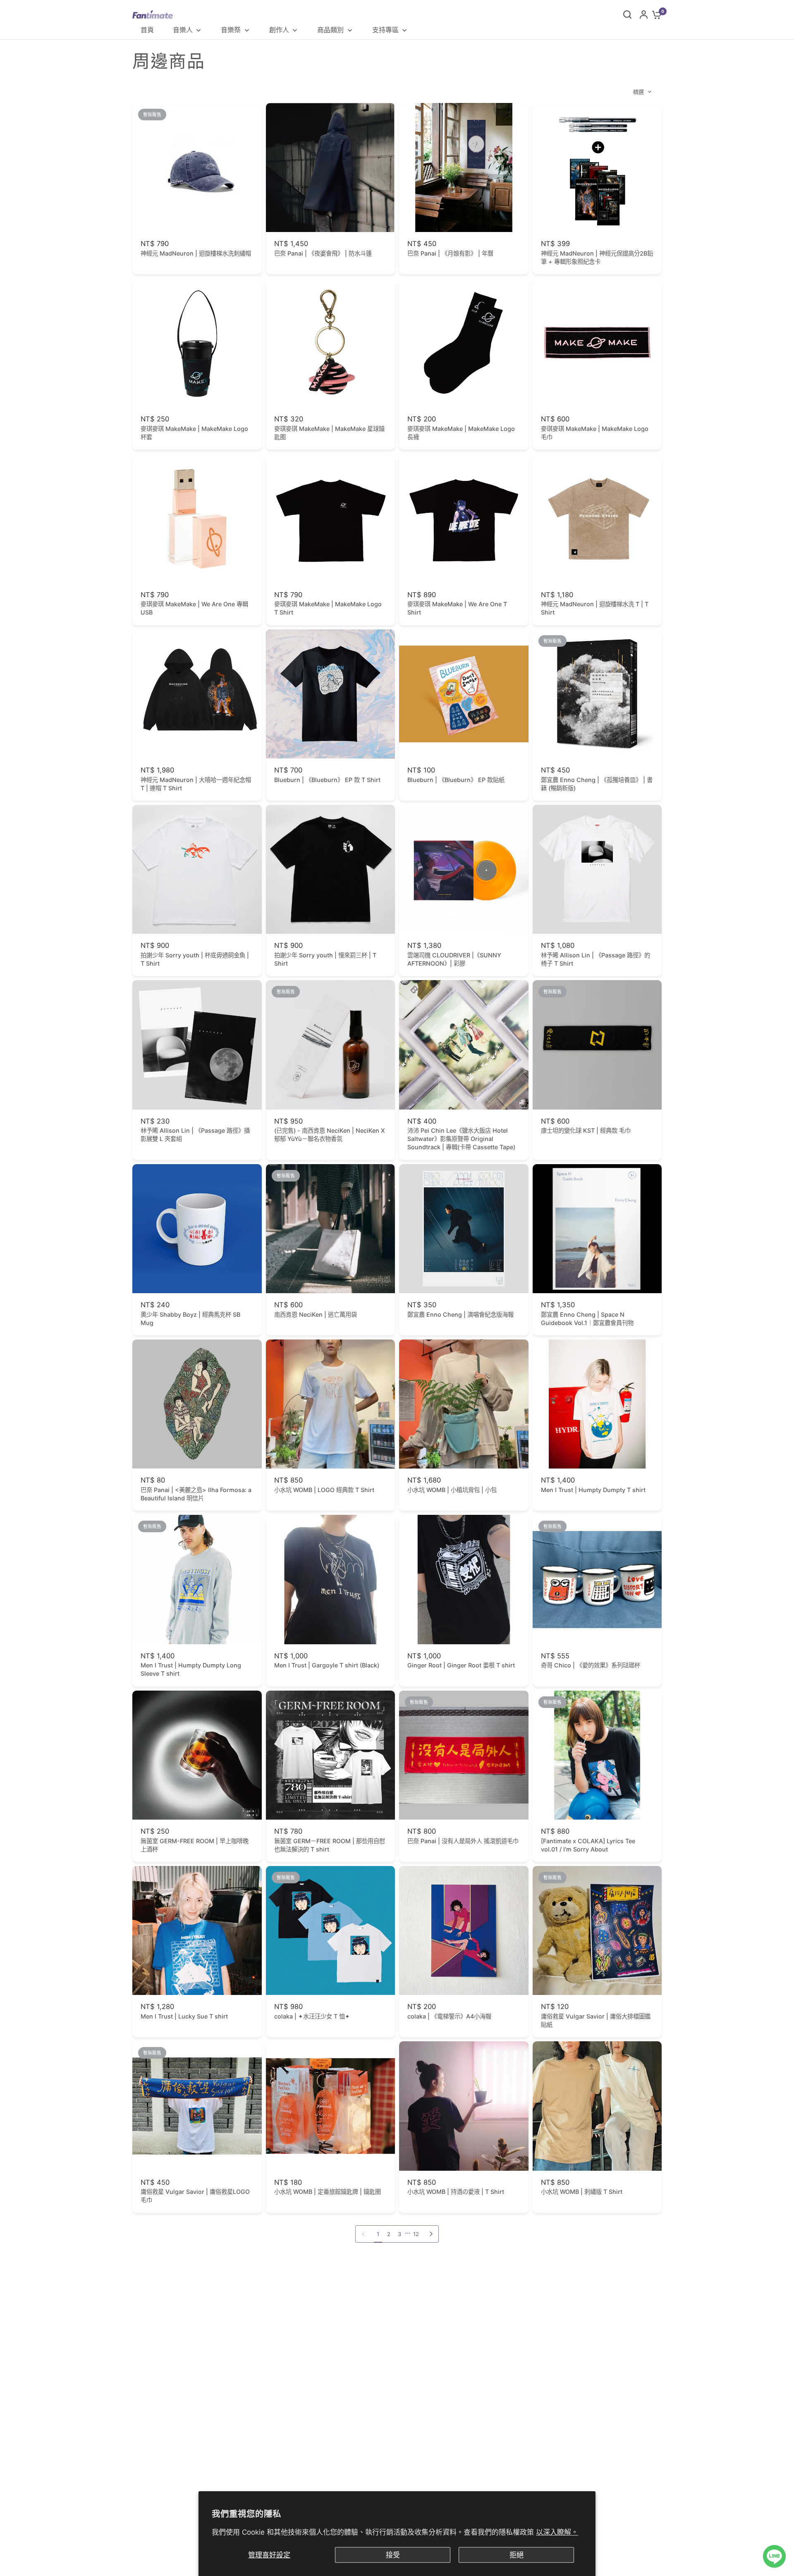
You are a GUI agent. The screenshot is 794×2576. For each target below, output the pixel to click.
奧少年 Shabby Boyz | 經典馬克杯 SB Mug (190, 1319)
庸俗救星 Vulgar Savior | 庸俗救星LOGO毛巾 (195, 2196)
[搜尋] (627, 14)
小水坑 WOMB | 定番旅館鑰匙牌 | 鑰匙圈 (328, 2192)
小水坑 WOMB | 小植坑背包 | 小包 (452, 1490)
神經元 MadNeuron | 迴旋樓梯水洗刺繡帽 (196, 253)
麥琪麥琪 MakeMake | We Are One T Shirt (457, 608)
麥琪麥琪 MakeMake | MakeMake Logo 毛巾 (595, 433)
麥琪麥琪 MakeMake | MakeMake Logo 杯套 (194, 433)
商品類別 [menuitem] (330, 30)
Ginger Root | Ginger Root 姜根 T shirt (461, 1665)
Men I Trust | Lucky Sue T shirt (184, 2016)
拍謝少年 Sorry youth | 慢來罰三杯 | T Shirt (325, 959)
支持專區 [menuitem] (385, 30)
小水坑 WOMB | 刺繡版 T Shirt (582, 2192)
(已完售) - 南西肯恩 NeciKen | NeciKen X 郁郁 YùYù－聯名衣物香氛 (330, 1135)
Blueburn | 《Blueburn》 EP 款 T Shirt (327, 780)
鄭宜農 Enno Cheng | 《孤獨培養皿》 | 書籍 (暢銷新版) (597, 784)
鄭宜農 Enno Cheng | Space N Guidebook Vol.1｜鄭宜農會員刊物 (587, 1319)
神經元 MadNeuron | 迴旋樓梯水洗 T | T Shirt (595, 608)
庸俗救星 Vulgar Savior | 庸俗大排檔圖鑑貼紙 (596, 2020)
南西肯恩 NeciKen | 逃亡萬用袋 (316, 1314)
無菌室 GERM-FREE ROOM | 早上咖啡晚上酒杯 (195, 1845)
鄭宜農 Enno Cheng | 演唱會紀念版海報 (460, 1314)
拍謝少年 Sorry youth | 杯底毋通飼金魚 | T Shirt (195, 959)
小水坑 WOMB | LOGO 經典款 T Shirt (324, 1490)
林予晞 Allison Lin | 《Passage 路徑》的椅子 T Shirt (595, 959)
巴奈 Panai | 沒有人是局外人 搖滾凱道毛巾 (463, 1841)
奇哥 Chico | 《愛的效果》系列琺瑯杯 (591, 1665)
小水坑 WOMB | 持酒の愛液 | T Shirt (456, 2192)
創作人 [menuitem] (279, 30)
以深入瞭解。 (557, 2532)
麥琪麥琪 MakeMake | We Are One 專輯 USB (194, 608)
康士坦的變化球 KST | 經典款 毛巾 (586, 1130)
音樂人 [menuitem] (183, 30)
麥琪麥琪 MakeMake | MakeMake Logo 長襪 (461, 433)
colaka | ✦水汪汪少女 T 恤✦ (312, 2016)
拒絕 (517, 2555)
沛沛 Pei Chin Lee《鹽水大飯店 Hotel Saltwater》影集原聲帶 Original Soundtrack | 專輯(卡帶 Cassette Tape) (461, 1139)
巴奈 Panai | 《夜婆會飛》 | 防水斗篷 (323, 253)
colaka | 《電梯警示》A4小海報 (449, 2016)
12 (416, 2234)
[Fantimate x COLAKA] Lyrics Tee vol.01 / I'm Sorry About (588, 1845)
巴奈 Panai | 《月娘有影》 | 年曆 (450, 253)
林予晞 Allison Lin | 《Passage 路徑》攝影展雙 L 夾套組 (195, 1135)
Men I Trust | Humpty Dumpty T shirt (593, 1490)
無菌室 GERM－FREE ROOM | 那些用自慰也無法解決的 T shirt (330, 1845)
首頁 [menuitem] (147, 30)
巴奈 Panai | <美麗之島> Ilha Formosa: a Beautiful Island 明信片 (196, 1494)
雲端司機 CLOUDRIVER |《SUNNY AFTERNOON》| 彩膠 (454, 959)
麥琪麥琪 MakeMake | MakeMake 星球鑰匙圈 (329, 433)
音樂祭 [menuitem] (231, 30)
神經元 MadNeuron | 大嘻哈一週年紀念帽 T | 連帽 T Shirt (196, 784)
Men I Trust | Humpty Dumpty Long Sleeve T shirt (191, 1669)
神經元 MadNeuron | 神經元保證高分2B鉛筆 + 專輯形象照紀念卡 (597, 257)
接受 (393, 2555)
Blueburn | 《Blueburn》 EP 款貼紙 (456, 780)
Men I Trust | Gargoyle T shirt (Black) (327, 1665)
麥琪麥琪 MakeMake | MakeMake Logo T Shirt (328, 608)
